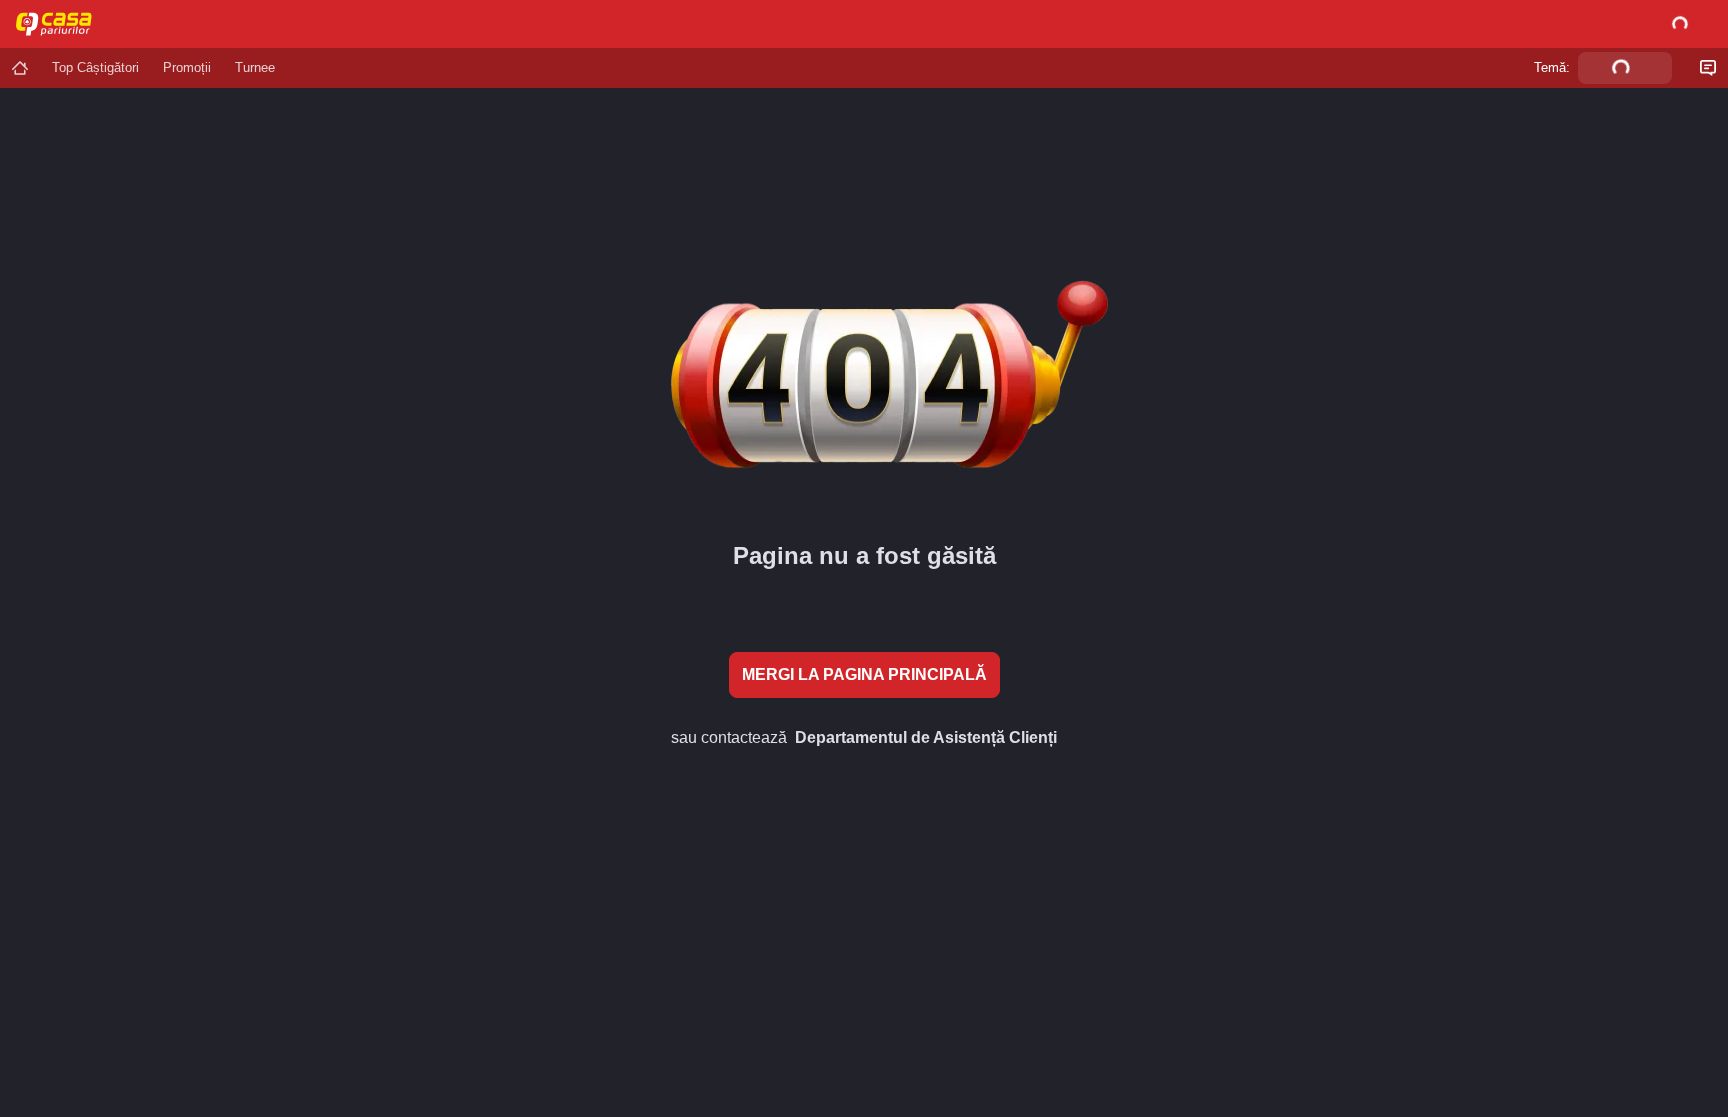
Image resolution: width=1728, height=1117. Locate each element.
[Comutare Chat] (1708, 68)
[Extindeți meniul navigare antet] (160, 24)
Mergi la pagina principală (864, 674)
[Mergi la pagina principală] (20, 68)
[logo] (62, 24)
